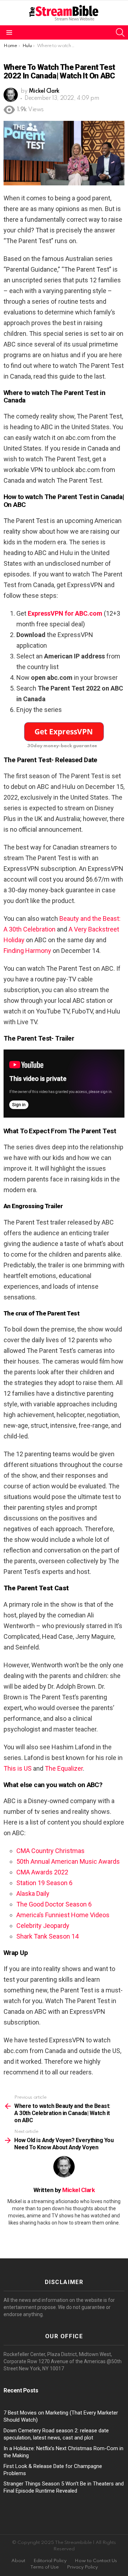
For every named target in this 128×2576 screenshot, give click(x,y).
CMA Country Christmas (50, 1851)
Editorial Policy (50, 2561)
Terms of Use (44, 2567)
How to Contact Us (96, 2561)
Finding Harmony (27, 951)
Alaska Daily (33, 1893)
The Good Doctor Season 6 (54, 1904)
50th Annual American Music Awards (68, 1861)
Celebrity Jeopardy (43, 1926)
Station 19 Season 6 (44, 1883)
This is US (18, 1768)
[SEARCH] (120, 32)
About (18, 2561)
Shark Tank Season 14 (47, 1936)
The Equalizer (64, 1768)
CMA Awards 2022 (42, 1872)
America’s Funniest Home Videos (63, 1915)
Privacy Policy (82, 2567)
